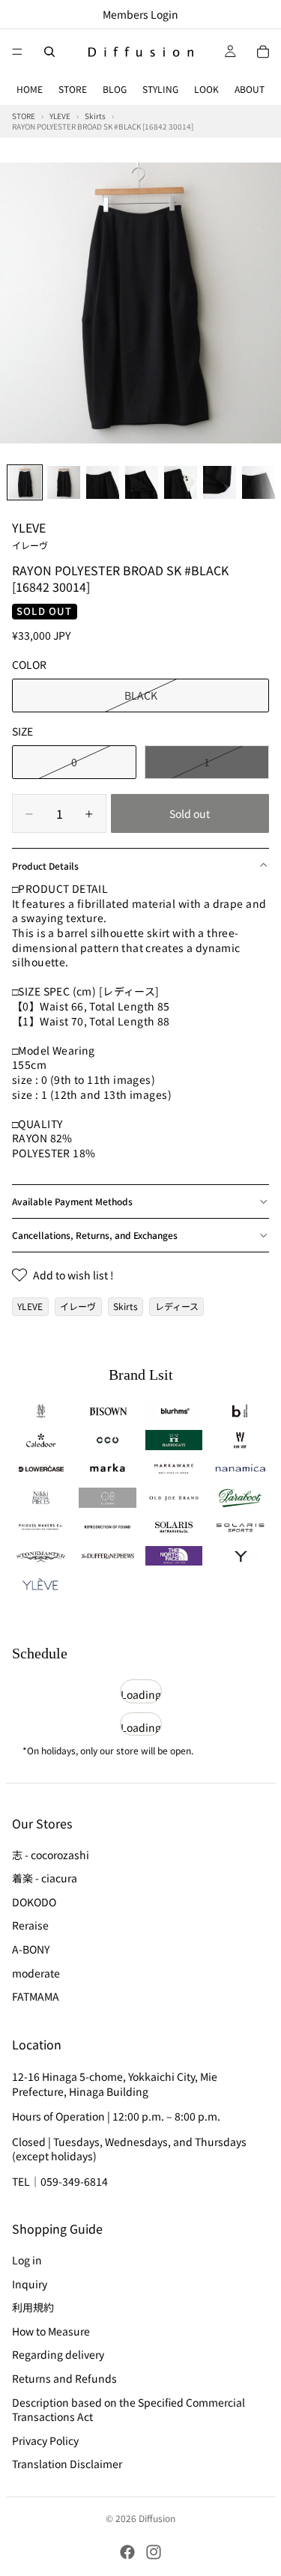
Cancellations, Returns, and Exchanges (95, 1235)
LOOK (206, 89)
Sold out (190, 813)
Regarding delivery (58, 2354)
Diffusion (157, 2518)
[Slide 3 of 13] (103, 482)
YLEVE (30, 535)
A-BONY (31, 1949)
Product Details (45, 866)
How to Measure (51, 2331)
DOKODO (34, 1901)
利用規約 (33, 2307)
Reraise (30, 1925)
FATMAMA (36, 1996)
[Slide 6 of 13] (220, 482)
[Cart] (263, 52)
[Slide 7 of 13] (259, 482)
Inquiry (30, 2283)
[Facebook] (127, 2552)
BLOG (115, 89)
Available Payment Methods (72, 1201)
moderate (36, 1972)
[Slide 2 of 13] (64, 482)
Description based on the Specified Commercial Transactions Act (129, 2409)
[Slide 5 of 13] (181, 482)
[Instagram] (154, 2552)
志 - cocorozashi (51, 1854)
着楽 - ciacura (45, 1878)
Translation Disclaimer (67, 2464)
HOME (30, 89)
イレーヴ (78, 1306)
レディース (177, 1306)
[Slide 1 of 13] (25, 482)
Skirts (126, 1306)
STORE (73, 89)
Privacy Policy (45, 2440)
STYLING (160, 89)
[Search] (49, 52)
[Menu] (17, 52)
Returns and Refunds (64, 2378)
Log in (27, 2260)
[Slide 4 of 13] (142, 482)
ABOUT (250, 89)
